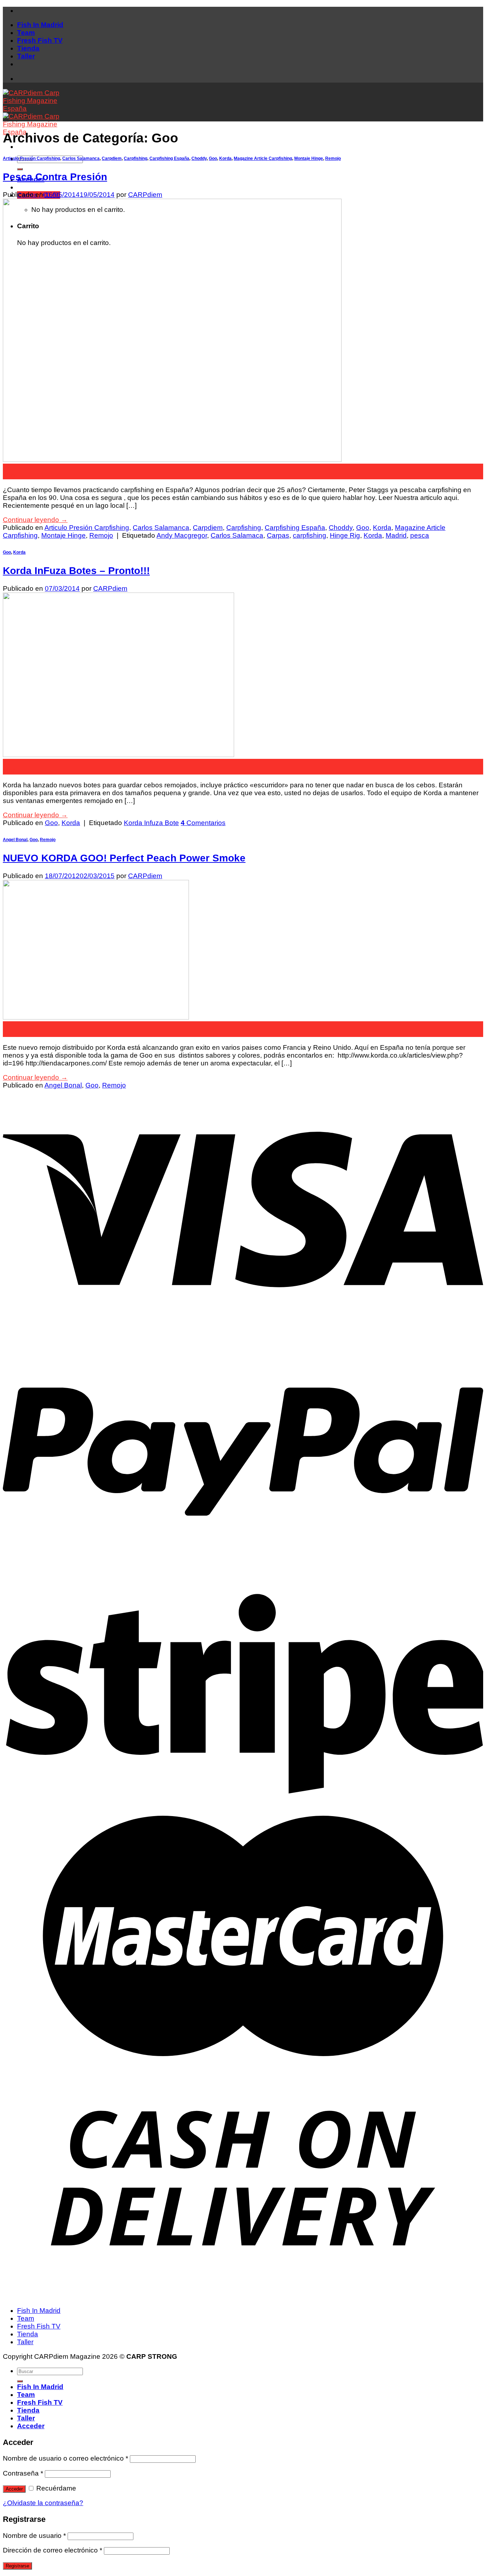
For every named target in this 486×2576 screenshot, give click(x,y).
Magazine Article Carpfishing (263, 158)
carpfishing (310, 535)
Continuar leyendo (35, 520)
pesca (420, 535)
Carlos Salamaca (237, 535)
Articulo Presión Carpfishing (31, 158)
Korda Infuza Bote (151, 823)
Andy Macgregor (182, 535)
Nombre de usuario (34, 2536)
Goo (213, 158)
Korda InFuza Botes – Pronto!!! (76, 571)
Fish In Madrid (40, 25)
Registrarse (17, 2566)
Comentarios (203, 823)
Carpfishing (136, 158)
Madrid (396, 535)
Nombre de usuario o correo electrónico (65, 2458)
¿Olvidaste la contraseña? (43, 2503)
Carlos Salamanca (81, 158)
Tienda (28, 48)
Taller (26, 56)
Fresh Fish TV (40, 40)
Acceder (14, 2489)
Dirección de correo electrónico (52, 2550)
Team (26, 33)
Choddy (199, 158)
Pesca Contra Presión (55, 177)
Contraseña (23, 2473)
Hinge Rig (345, 535)
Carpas (278, 535)
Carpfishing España (169, 158)
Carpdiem (112, 158)
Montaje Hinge (309, 158)
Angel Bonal (15, 840)
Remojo (333, 158)
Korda (225, 158)
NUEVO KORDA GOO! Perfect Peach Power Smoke (124, 858)
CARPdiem (145, 195)
